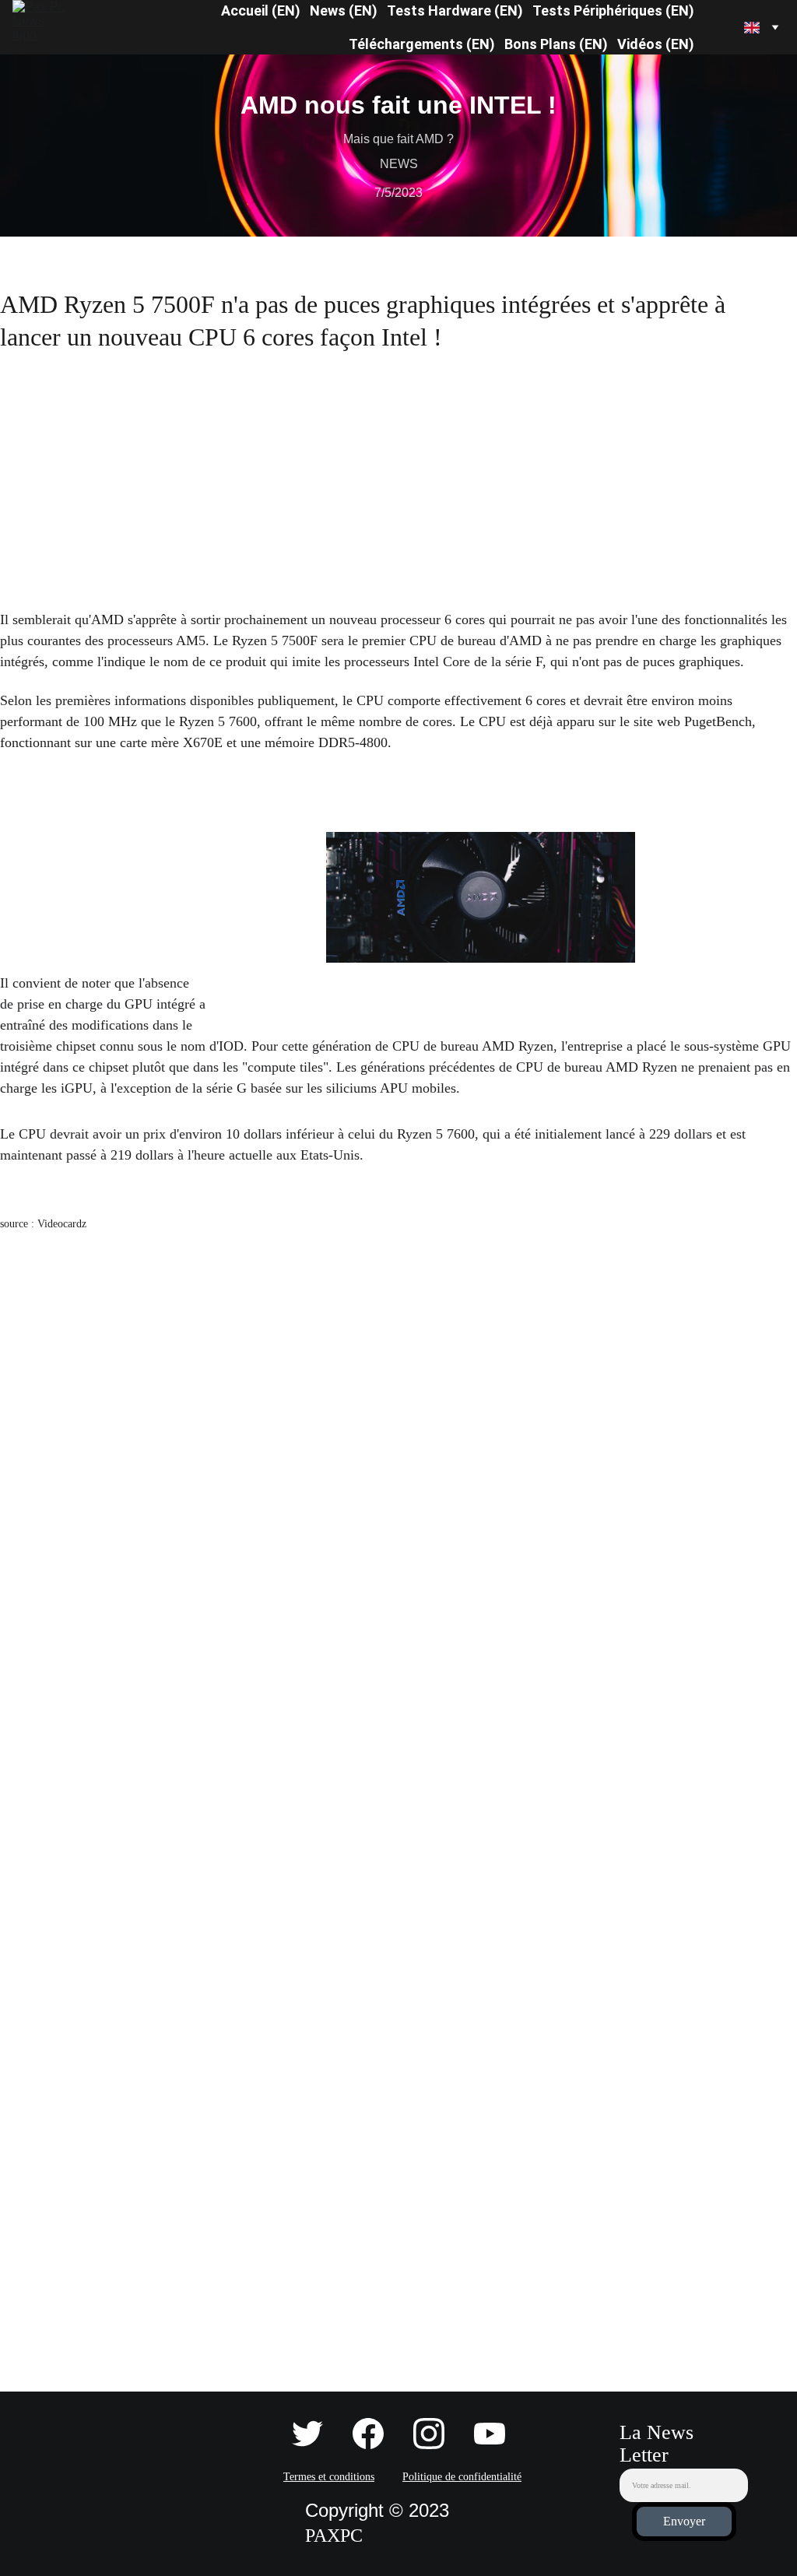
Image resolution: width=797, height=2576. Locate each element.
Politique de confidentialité (462, 2477)
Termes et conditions (329, 2477)
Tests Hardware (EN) (455, 11)
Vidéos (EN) (656, 44)
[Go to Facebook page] (376, 2434)
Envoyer (684, 2521)
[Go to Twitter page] (315, 2434)
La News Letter (657, 2444)
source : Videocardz (43, 1224)
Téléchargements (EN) (422, 44)
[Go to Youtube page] (490, 2434)
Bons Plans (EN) (556, 44)
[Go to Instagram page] (437, 2434)
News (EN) (344, 11)
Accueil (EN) (261, 11)
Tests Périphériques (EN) (613, 11)
